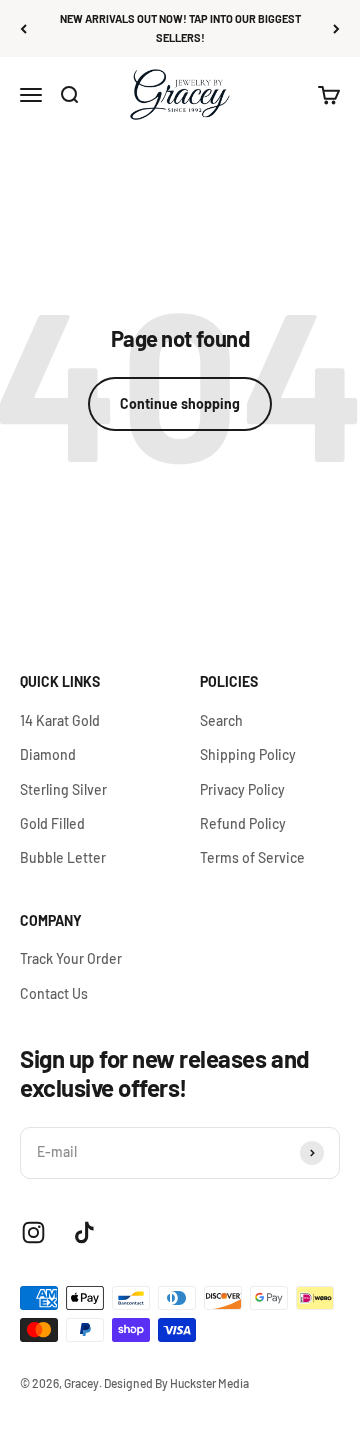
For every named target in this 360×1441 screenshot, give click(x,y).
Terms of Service (252, 857)
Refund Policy (243, 823)
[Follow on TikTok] (84, 1232)
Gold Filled (52, 823)
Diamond (48, 754)
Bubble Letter (63, 857)
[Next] (336, 28)
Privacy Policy (242, 789)
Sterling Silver (63, 789)
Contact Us (54, 993)
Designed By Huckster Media (176, 1383)
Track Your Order (71, 958)
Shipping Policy (248, 754)
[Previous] (23, 28)
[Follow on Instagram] (33, 1232)
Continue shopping (180, 403)
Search (221, 720)
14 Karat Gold (60, 720)
